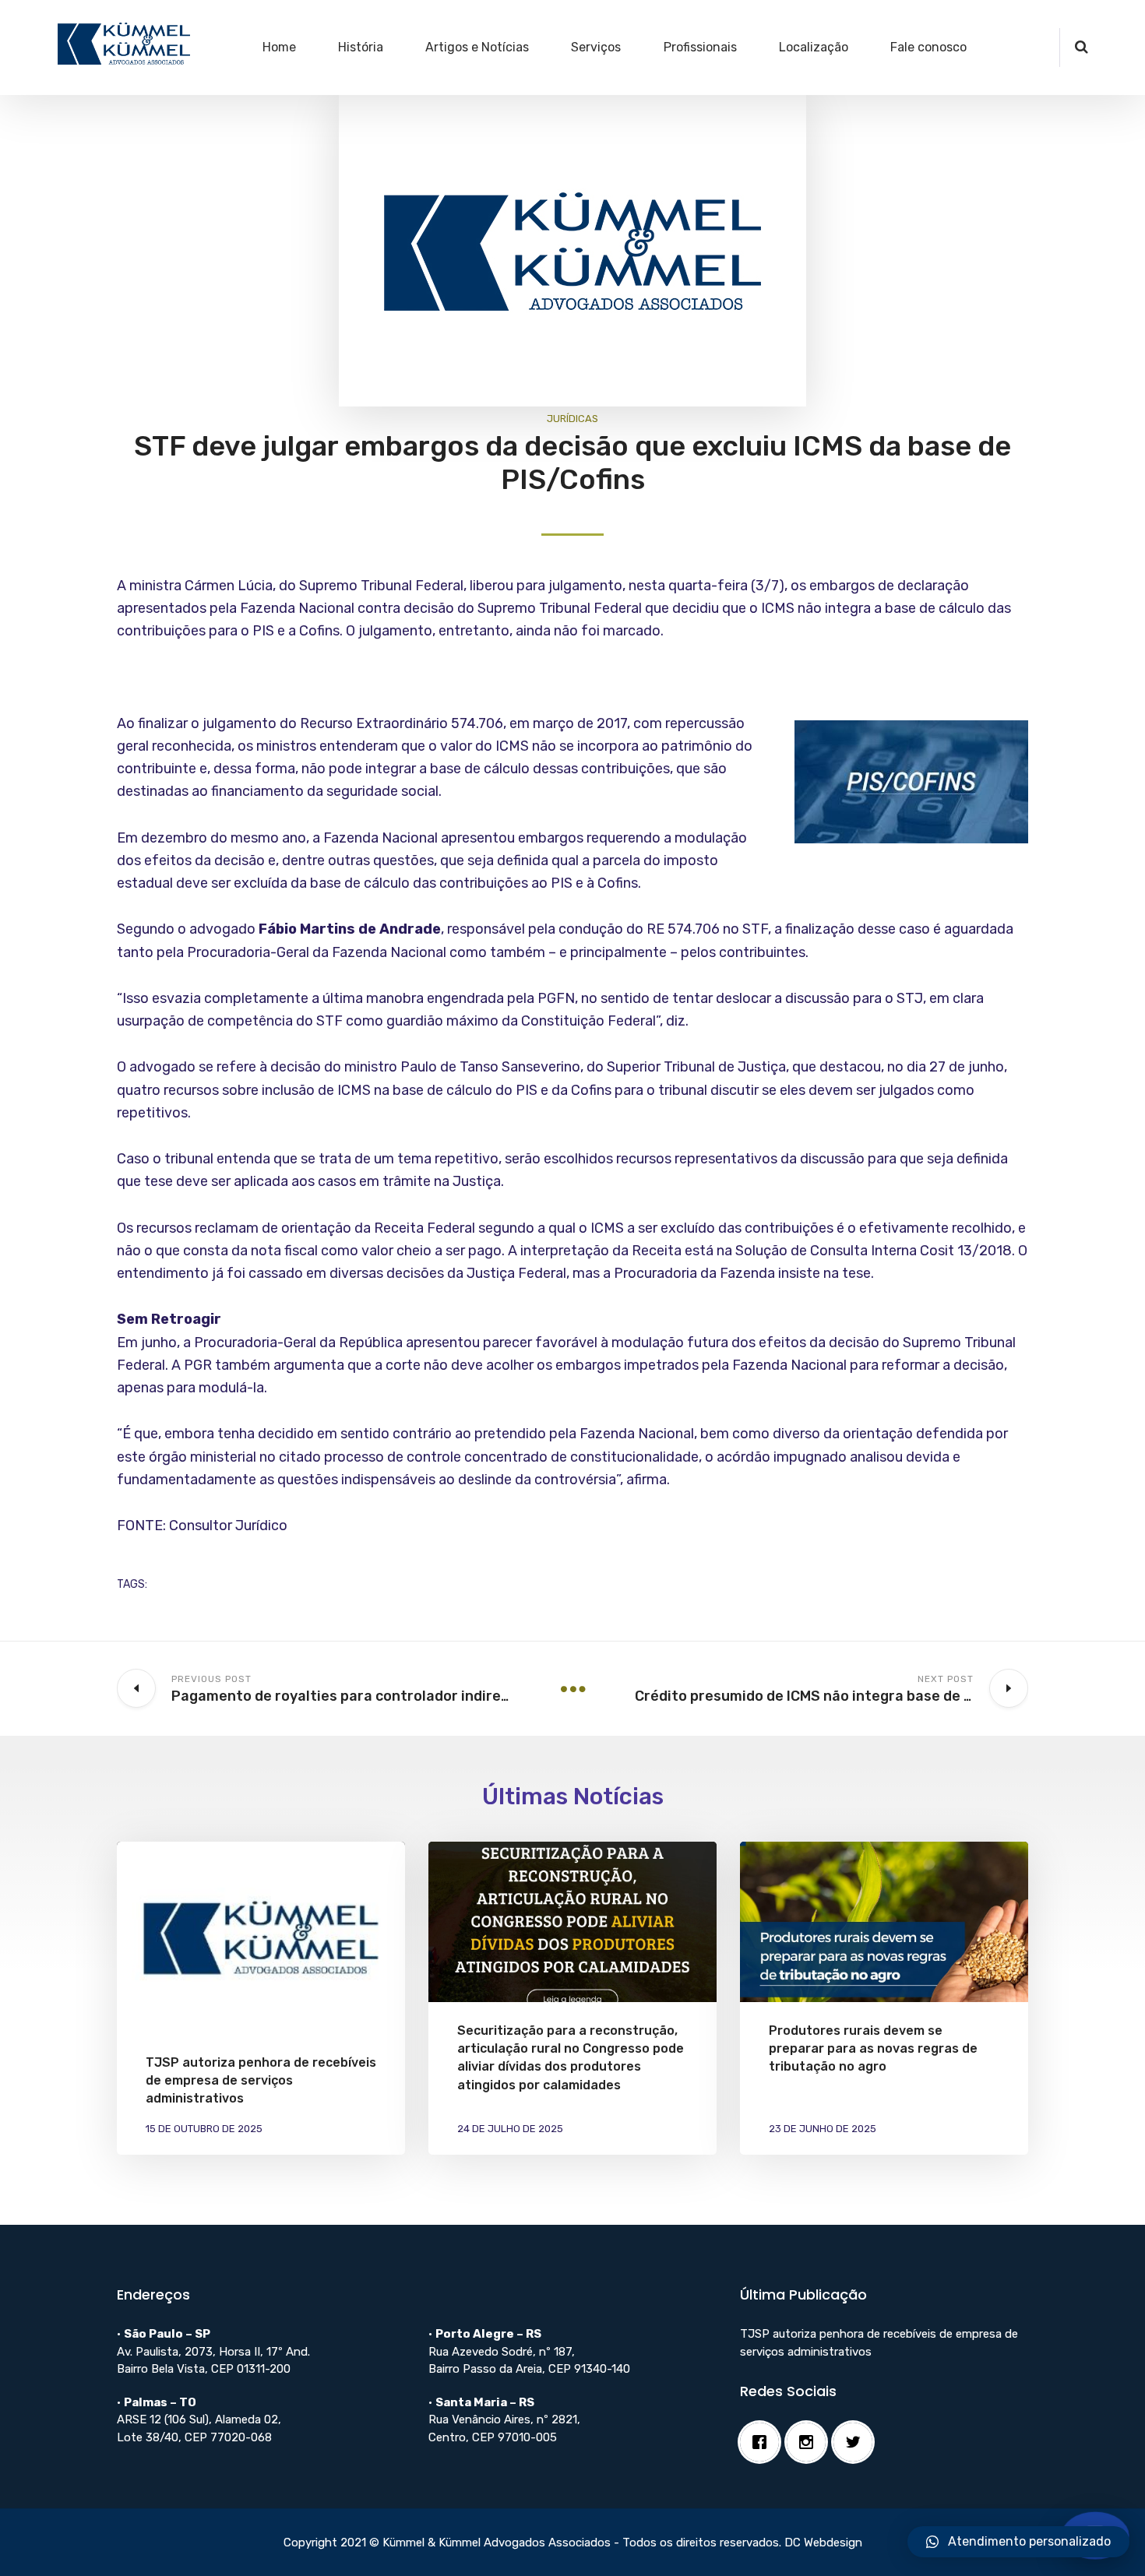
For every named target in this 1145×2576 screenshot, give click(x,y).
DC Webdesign (823, 2543)
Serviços (596, 47)
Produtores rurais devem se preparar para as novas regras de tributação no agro (873, 2048)
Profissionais (700, 47)
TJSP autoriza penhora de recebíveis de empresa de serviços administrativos (261, 2080)
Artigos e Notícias (477, 47)
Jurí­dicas (572, 419)
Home (279, 47)
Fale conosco (928, 47)
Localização (814, 47)
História (361, 47)
